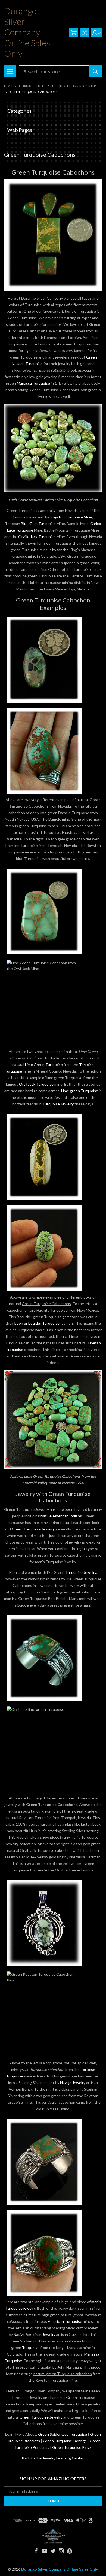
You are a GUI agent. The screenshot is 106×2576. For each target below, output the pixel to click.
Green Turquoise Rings (72, 2447)
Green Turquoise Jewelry (33, 1529)
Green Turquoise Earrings (65, 2441)
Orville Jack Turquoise (37, 537)
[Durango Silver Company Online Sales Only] (53, 2536)
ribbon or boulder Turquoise (36, 1323)
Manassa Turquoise (33, 383)
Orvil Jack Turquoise (36, 1084)
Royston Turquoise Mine (71, 517)
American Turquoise (65, 2321)
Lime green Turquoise (79, 1091)
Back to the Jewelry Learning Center (53, 2458)
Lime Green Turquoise (44, 1065)
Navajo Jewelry (73, 2083)
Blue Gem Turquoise (38, 523)
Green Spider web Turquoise (63, 2434)
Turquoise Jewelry (58, 1104)
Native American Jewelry (35, 2334)
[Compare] (85, 33)
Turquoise (31, 2347)
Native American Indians (61, 1516)
